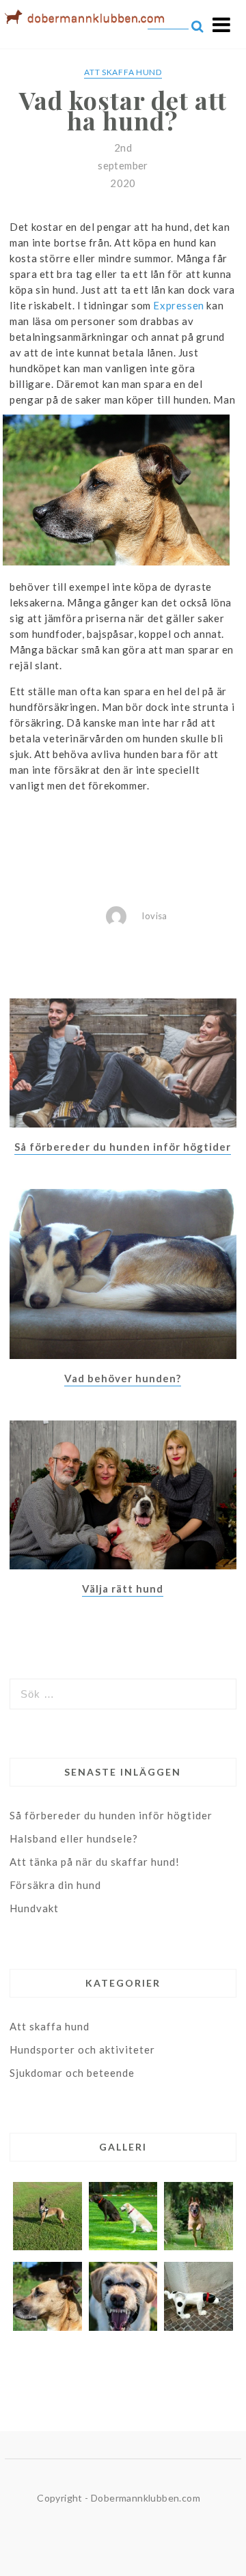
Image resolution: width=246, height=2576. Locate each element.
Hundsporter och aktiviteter (82, 2049)
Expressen (178, 305)
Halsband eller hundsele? (74, 1838)
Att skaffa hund (123, 72)
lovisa (154, 916)
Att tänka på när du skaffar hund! (95, 1862)
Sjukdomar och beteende (72, 2073)
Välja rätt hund (123, 1588)
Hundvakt (34, 1908)
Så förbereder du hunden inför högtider (123, 1147)
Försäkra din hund (55, 1885)
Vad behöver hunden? (123, 1378)
